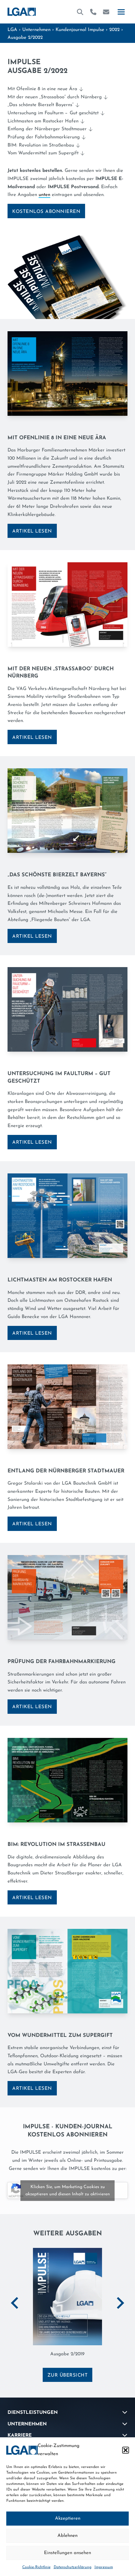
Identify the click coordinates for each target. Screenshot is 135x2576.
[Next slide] (120, 2303)
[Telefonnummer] (93, 12)
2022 (114, 30)
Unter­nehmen (36, 30)
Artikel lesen (32, 531)
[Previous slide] (15, 2303)
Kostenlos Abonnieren (46, 212)
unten (44, 195)
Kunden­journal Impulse (80, 30)
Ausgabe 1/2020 (67, 2354)
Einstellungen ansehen (67, 2553)
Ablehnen (67, 2536)
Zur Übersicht (68, 2375)
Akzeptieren (68, 2519)
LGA (12, 30)
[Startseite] (22, 12)
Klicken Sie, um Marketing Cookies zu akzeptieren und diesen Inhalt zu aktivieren (68, 2191)
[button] (126, 2450)
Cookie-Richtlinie (36, 2567)
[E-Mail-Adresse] (106, 12)
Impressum (104, 2567)
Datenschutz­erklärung (73, 2567)
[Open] (121, 12)
